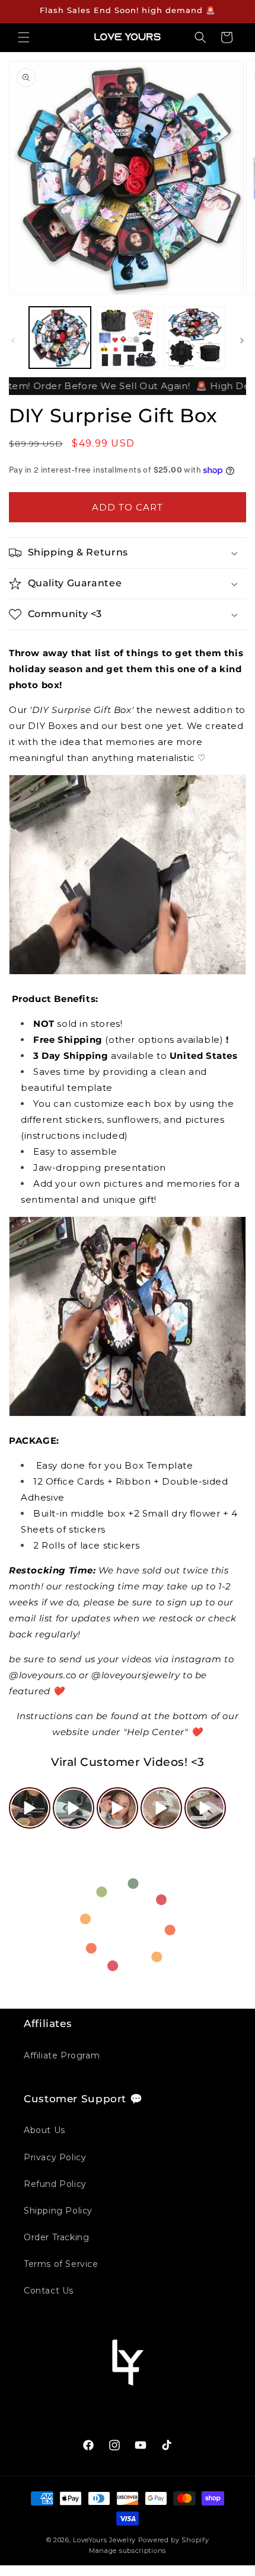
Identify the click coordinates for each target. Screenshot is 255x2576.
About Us (44, 2130)
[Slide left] (13, 341)
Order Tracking (56, 2237)
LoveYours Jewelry (104, 2540)
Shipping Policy (58, 2211)
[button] (24, 37)
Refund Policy (55, 2184)
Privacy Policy (55, 2157)
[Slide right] (242, 341)
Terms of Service (61, 2264)
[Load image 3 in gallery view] (195, 338)
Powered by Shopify (174, 2540)
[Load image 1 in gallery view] (60, 338)
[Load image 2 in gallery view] (128, 338)
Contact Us (49, 2291)
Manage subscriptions (128, 2551)
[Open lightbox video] (30, 1808)
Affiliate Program (62, 2055)
